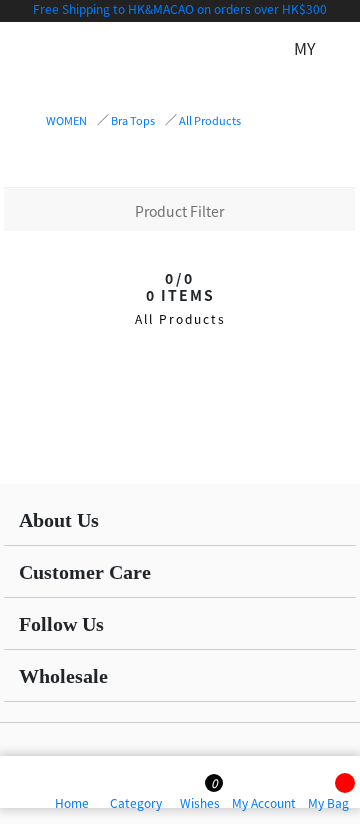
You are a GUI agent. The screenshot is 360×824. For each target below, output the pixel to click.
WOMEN (66, 120)
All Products (210, 120)
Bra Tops (133, 120)
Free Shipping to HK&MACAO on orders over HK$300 (180, 8)
